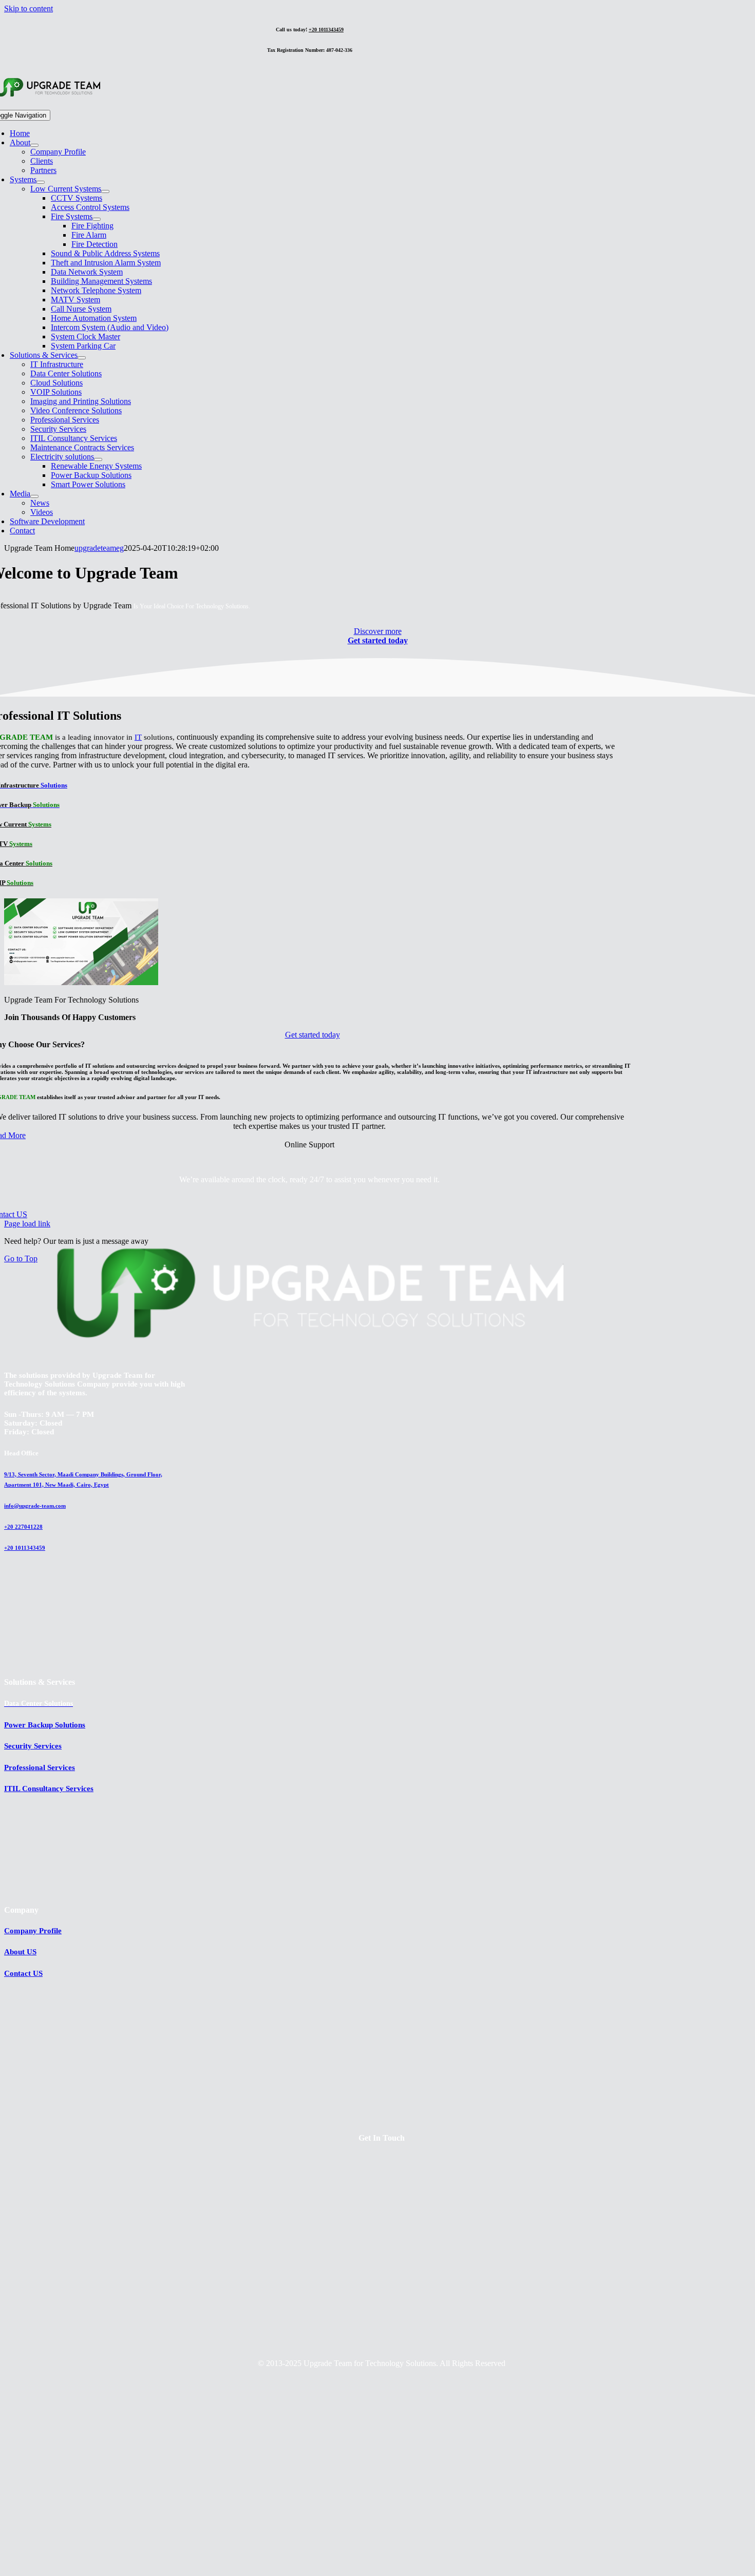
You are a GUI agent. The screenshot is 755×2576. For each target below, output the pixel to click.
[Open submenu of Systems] (41, 182)
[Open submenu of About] (34, 145)
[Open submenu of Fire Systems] (97, 219)
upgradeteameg (99, 548)
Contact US (23, 1973)
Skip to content (29, 8)
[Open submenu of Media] (34, 496)
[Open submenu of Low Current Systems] (105, 191)
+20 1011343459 (326, 30)
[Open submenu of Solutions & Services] (82, 358)
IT (138, 737)
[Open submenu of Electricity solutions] (98, 459)
